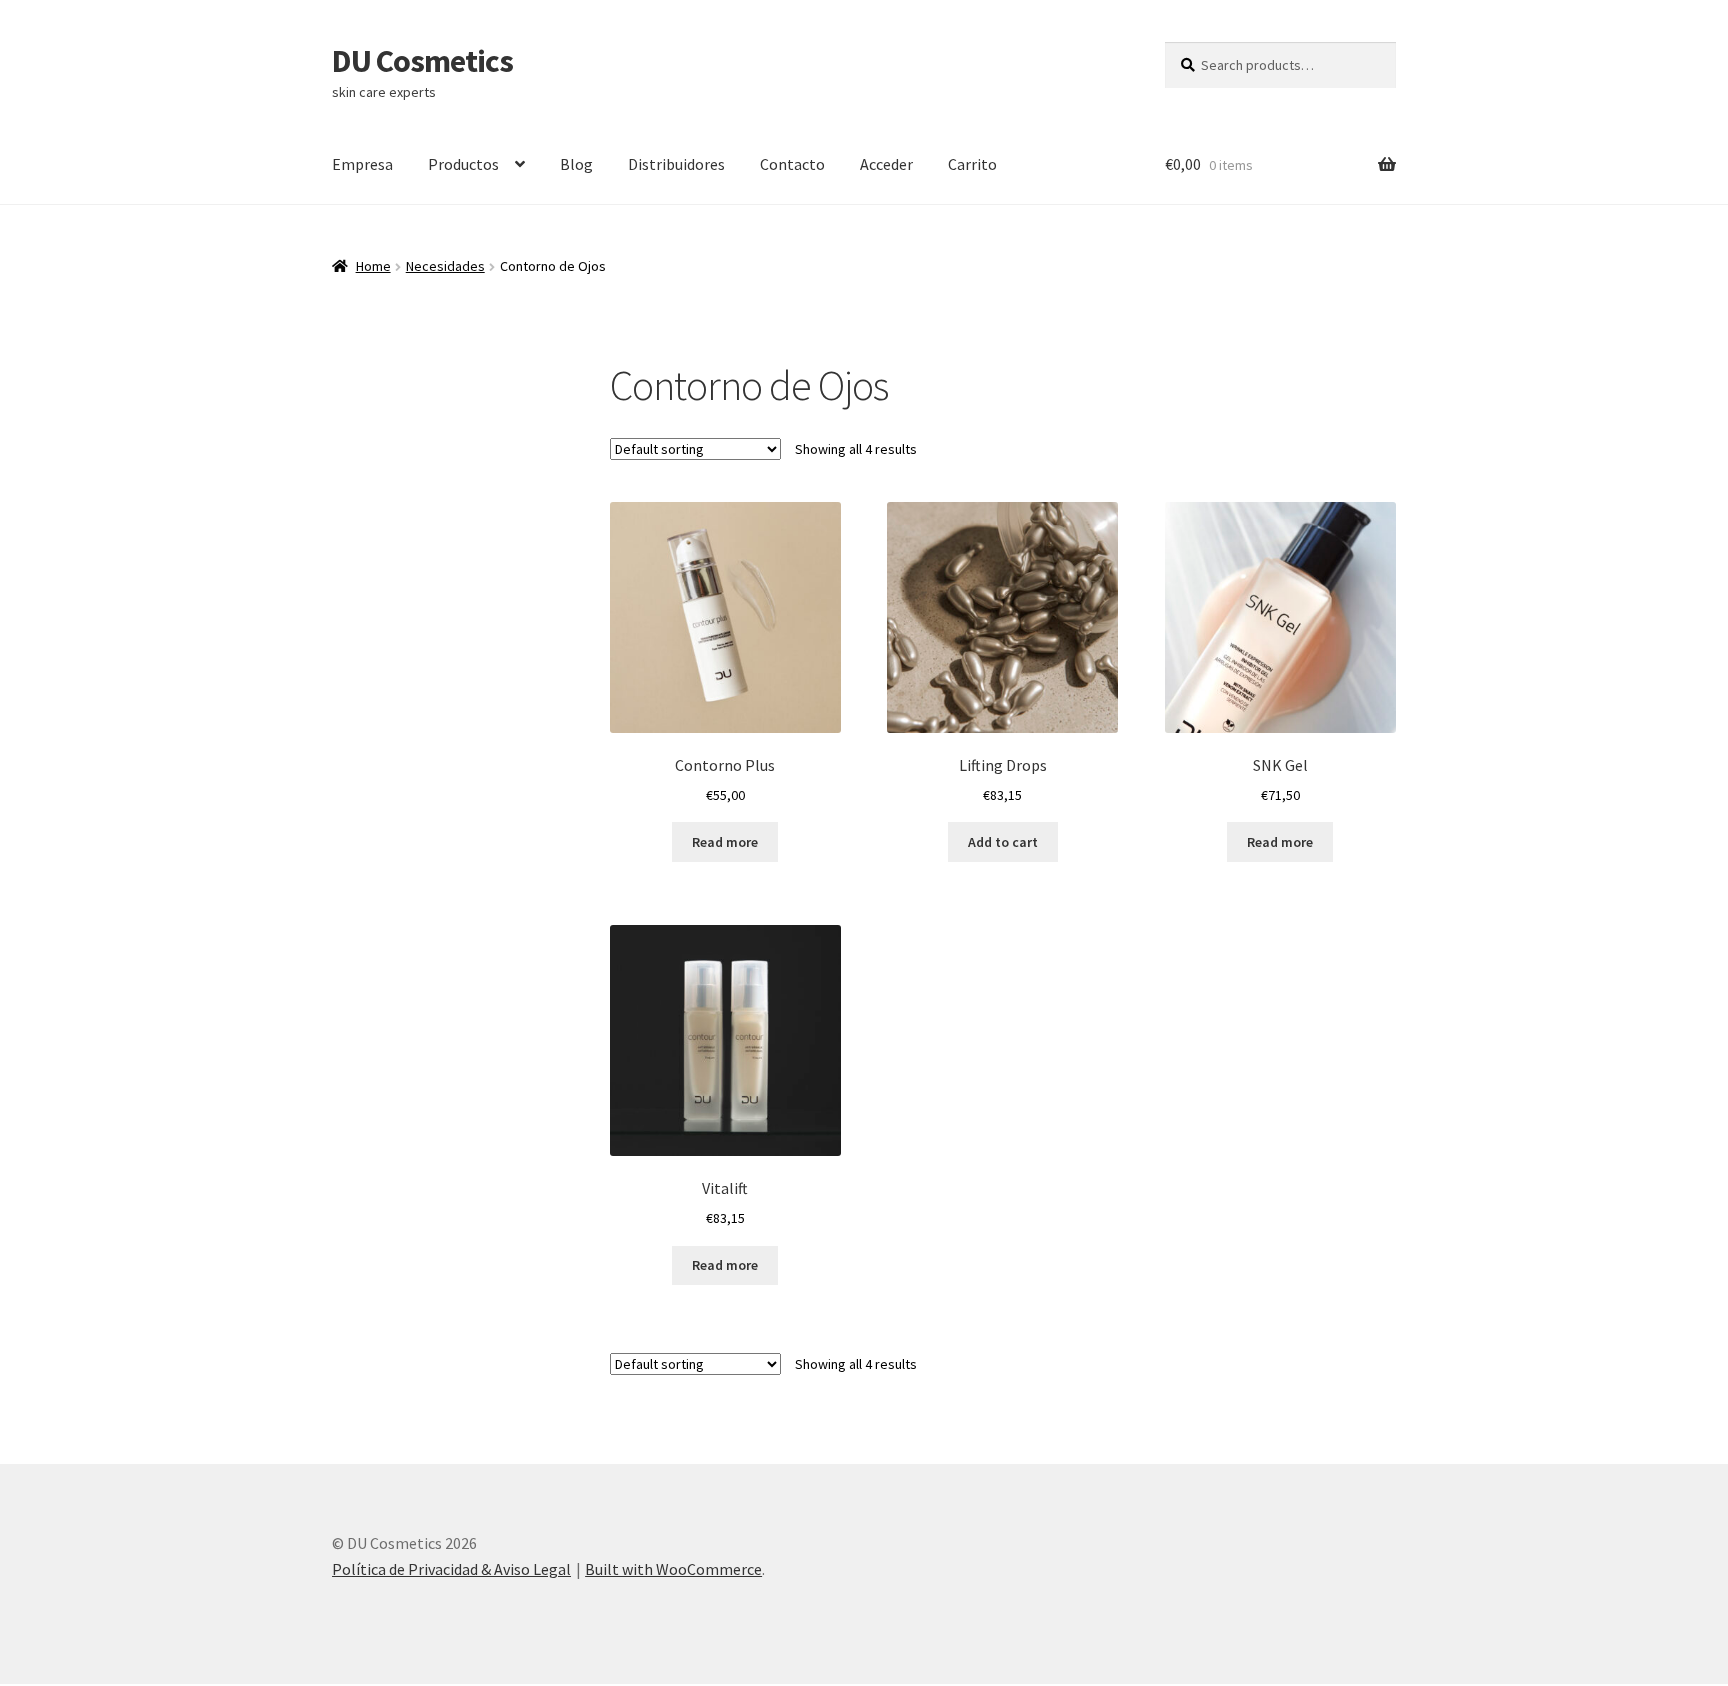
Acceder (886, 164)
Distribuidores (676, 164)
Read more (725, 842)
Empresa (362, 164)
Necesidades (445, 266)
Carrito (972, 164)
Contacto (792, 164)
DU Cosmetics (422, 61)
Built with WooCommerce (673, 1569)
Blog (576, 164)
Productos (463, 164)
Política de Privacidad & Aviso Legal (451, 1569)
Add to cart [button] (1003, 842)
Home (373, 266)
